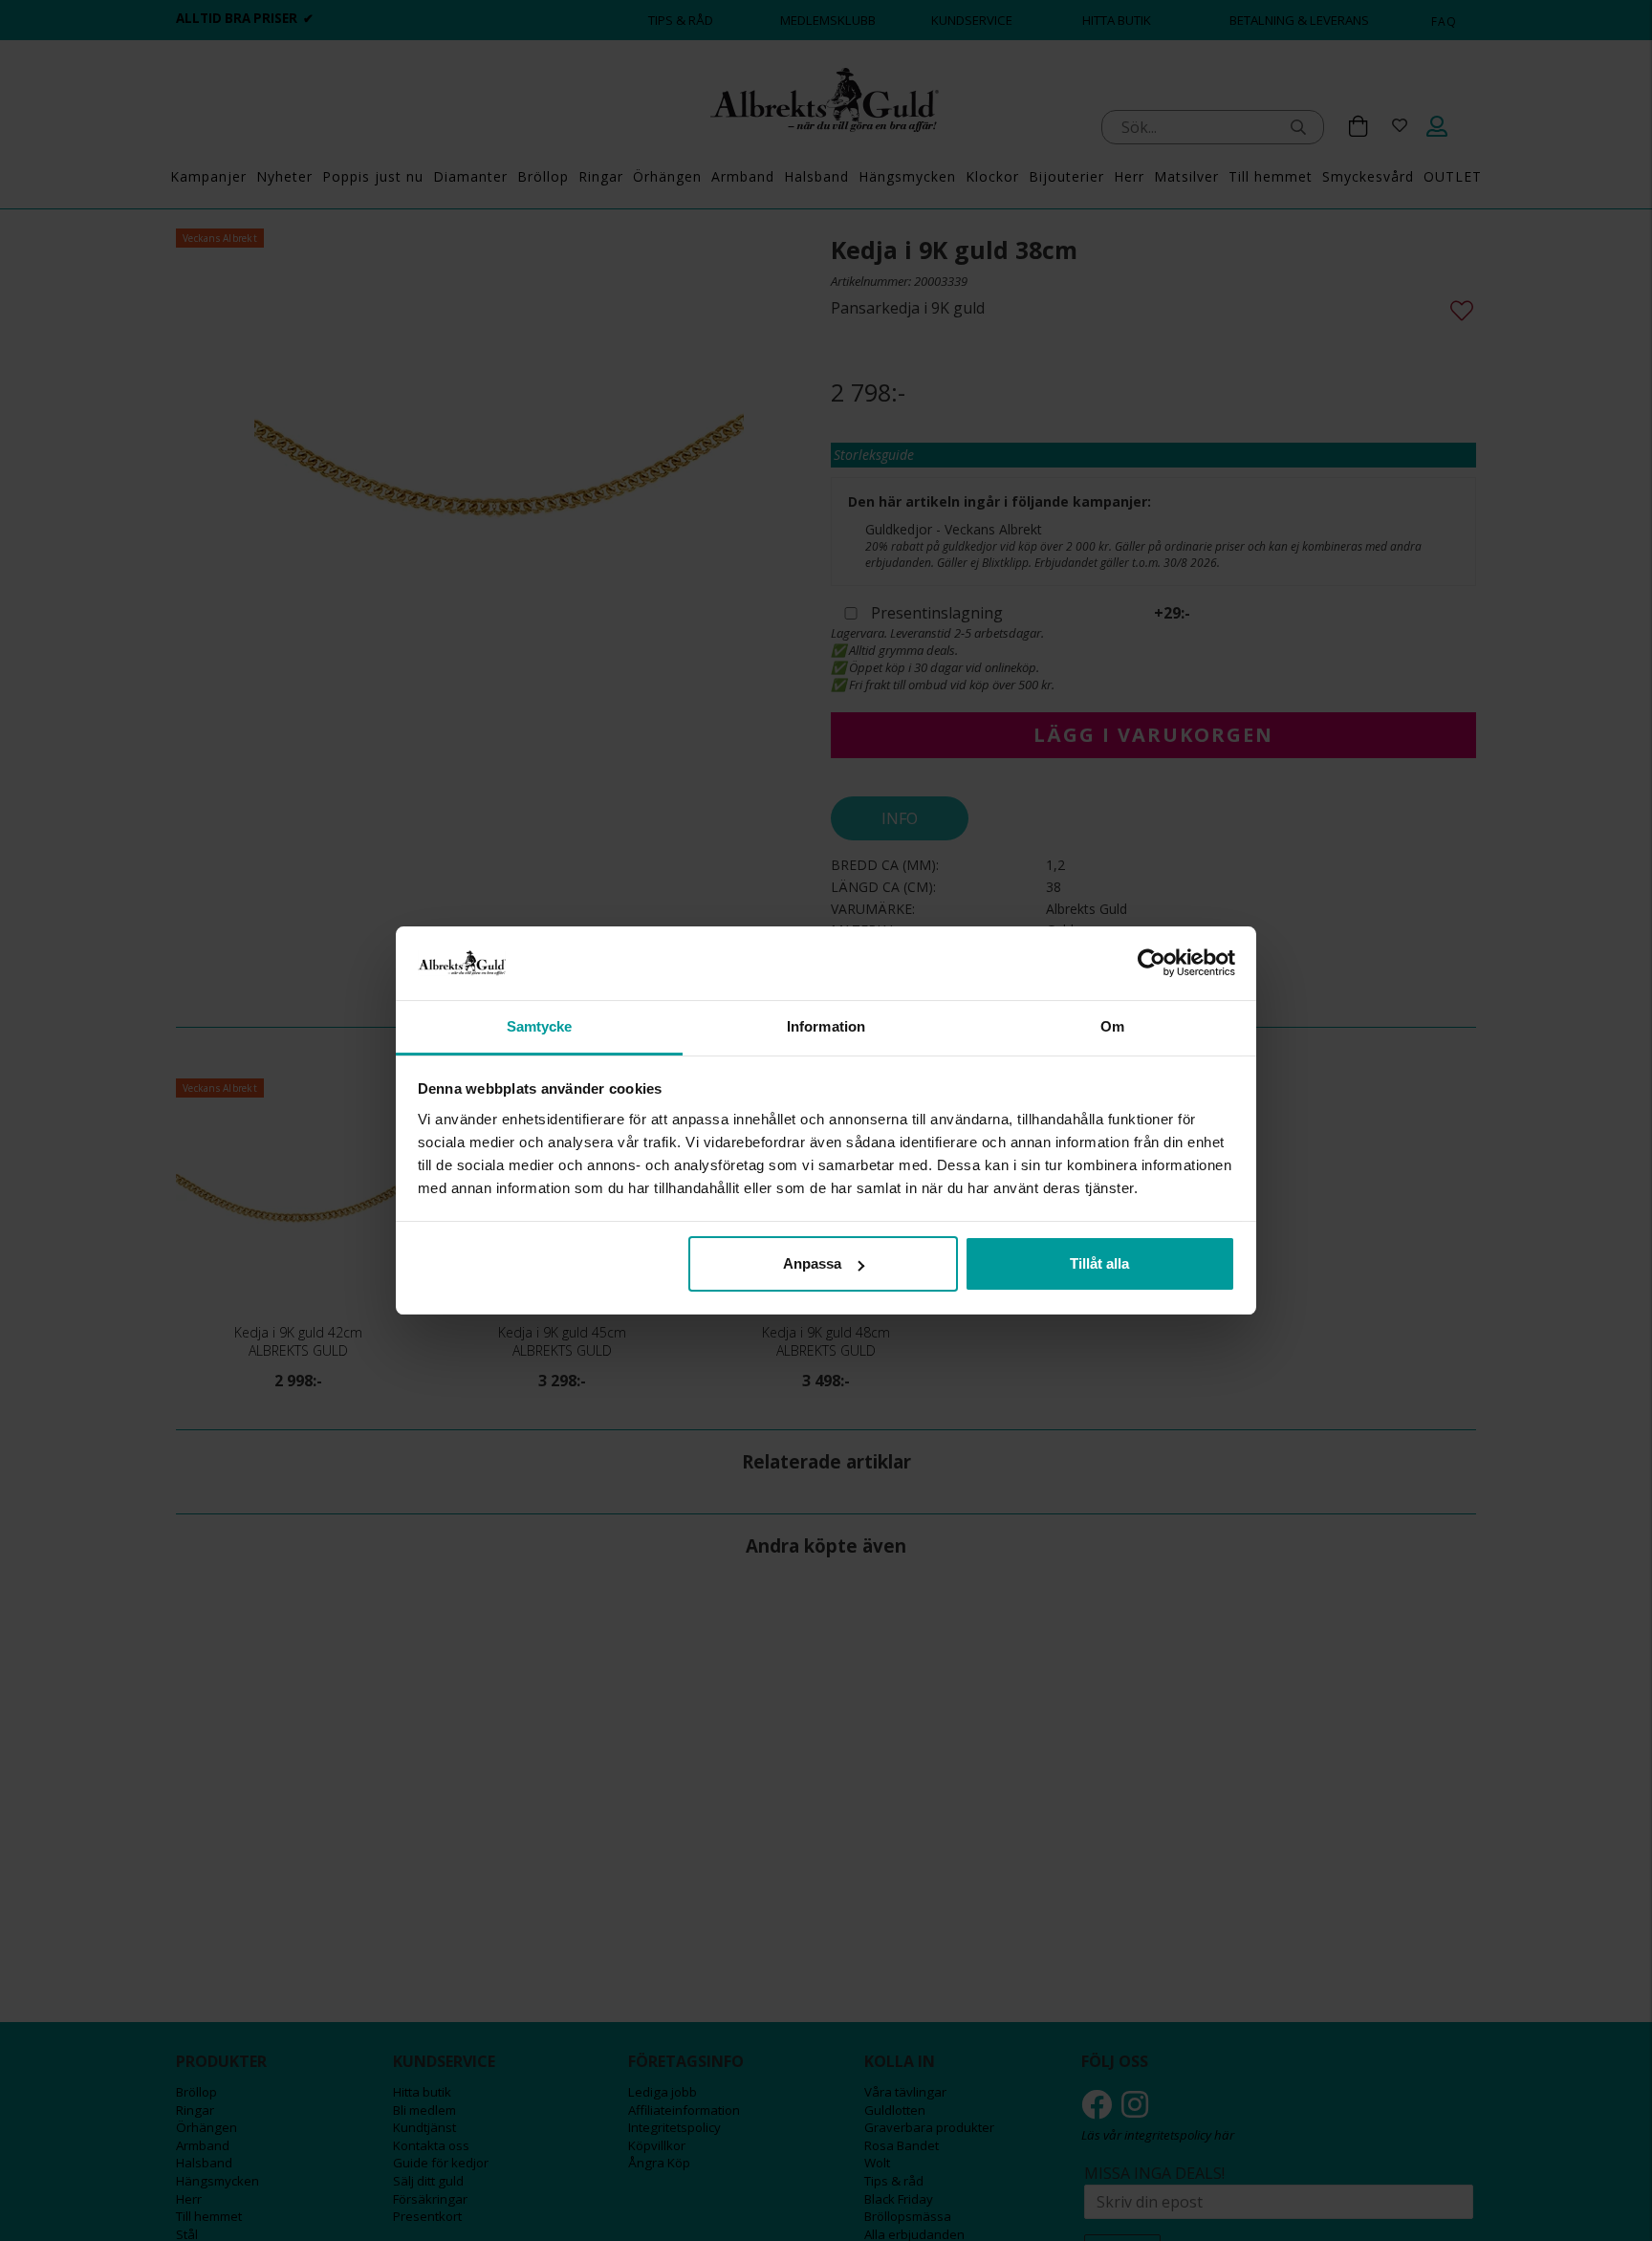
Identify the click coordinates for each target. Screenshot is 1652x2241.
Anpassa (812, 1263)
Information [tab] (826, 1026)
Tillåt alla (1099, 1263)
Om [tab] (1112, 1026)
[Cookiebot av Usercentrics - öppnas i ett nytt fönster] (1152, 963)
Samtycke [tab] (540, 1026)
